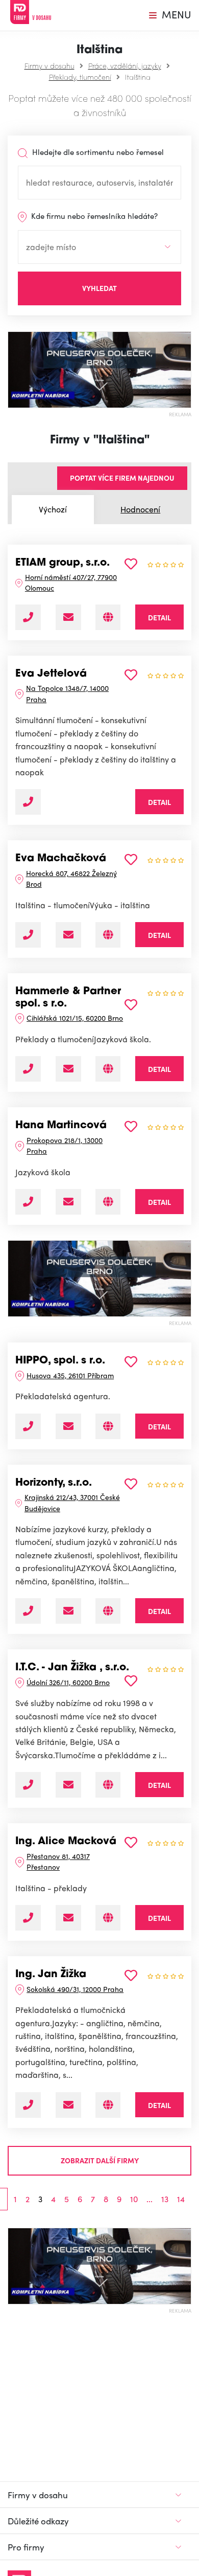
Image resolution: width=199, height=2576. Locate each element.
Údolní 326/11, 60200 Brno (68, 1682)
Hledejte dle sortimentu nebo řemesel (97, 152)
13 (165, 2199)
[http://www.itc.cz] (108, 1785)
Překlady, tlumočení (80, 77)
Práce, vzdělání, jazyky (125, 65)
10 (134, 2199)
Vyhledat (99, 288)
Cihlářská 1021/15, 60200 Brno (75, 1018)
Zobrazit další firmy (100, 2160)
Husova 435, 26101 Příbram (70, 1375)
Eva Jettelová (51, 674)
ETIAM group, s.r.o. (63, 563)
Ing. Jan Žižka (51, 1975)
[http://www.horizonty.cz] (108, 1611)
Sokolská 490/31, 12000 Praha (75, 1989)
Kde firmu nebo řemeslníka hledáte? (93, 216)
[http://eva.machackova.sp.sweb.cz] (108, 935)
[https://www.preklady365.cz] (108, 617)
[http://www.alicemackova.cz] (108, 1918)
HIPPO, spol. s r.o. (60, 1361)
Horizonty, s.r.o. (54, 1483)
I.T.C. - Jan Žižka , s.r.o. (72, 1668)
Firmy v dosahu (49, 65)
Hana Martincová (61, 1126)
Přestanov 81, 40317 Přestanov (58, 1861)
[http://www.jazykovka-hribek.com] (108, 1202)
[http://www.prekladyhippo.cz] (108, 1426)
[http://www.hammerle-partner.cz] (108, 1069)
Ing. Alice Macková (66, 1842)
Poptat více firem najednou (122, 478)
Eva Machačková (61, 859)
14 (181, 2199)
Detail (159, 617)
